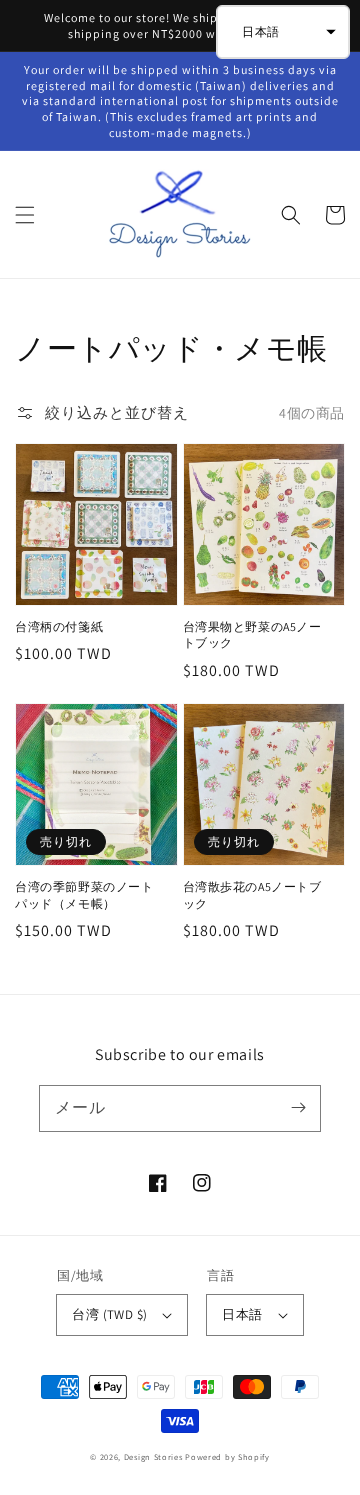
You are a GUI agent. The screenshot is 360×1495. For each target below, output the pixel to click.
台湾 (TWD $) (109, 1314)
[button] (25, 215)
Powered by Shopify (227, 1456)
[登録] (298, 1108)
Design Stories (155, 1456)
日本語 (242, 1314)
